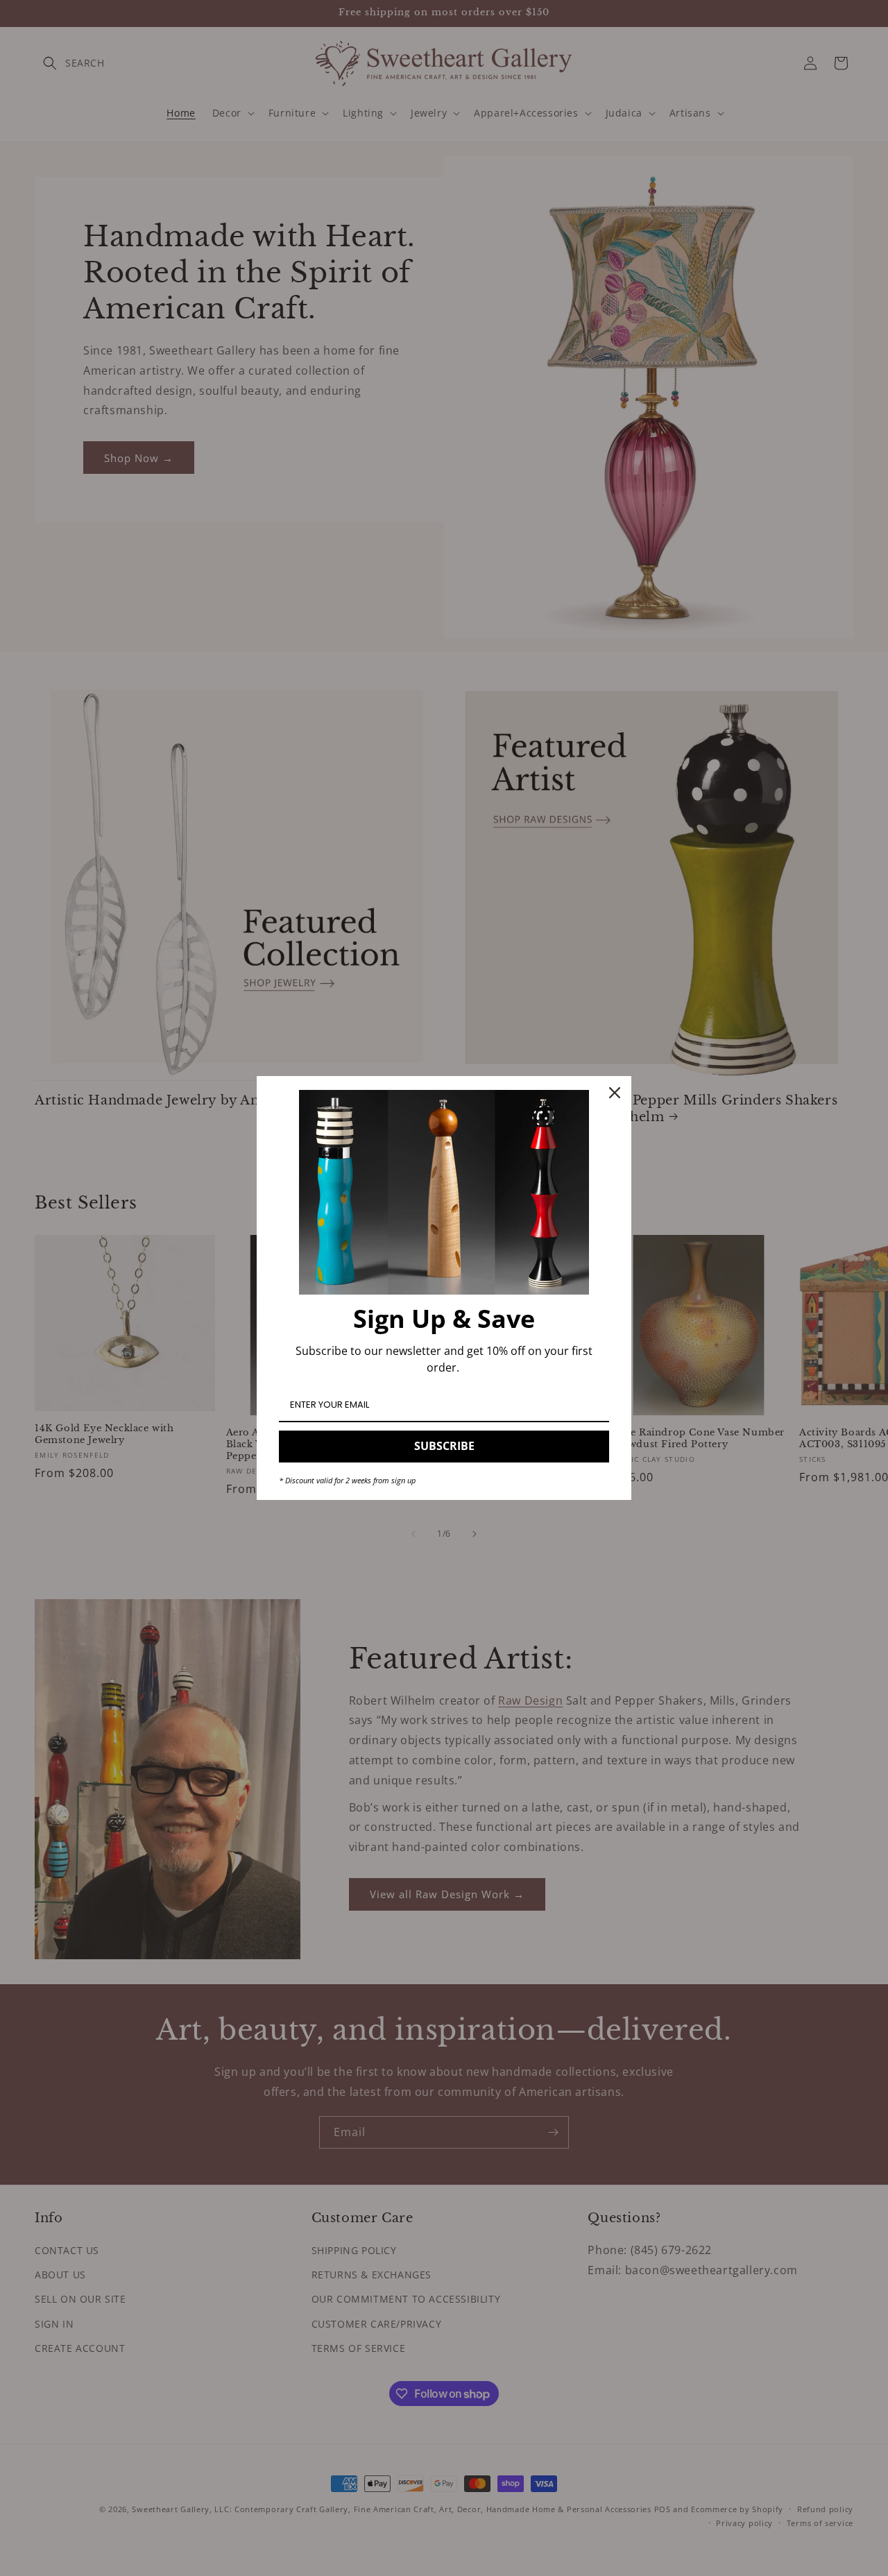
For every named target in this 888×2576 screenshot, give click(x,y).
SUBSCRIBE (444, 1446)
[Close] (615, 1093)
